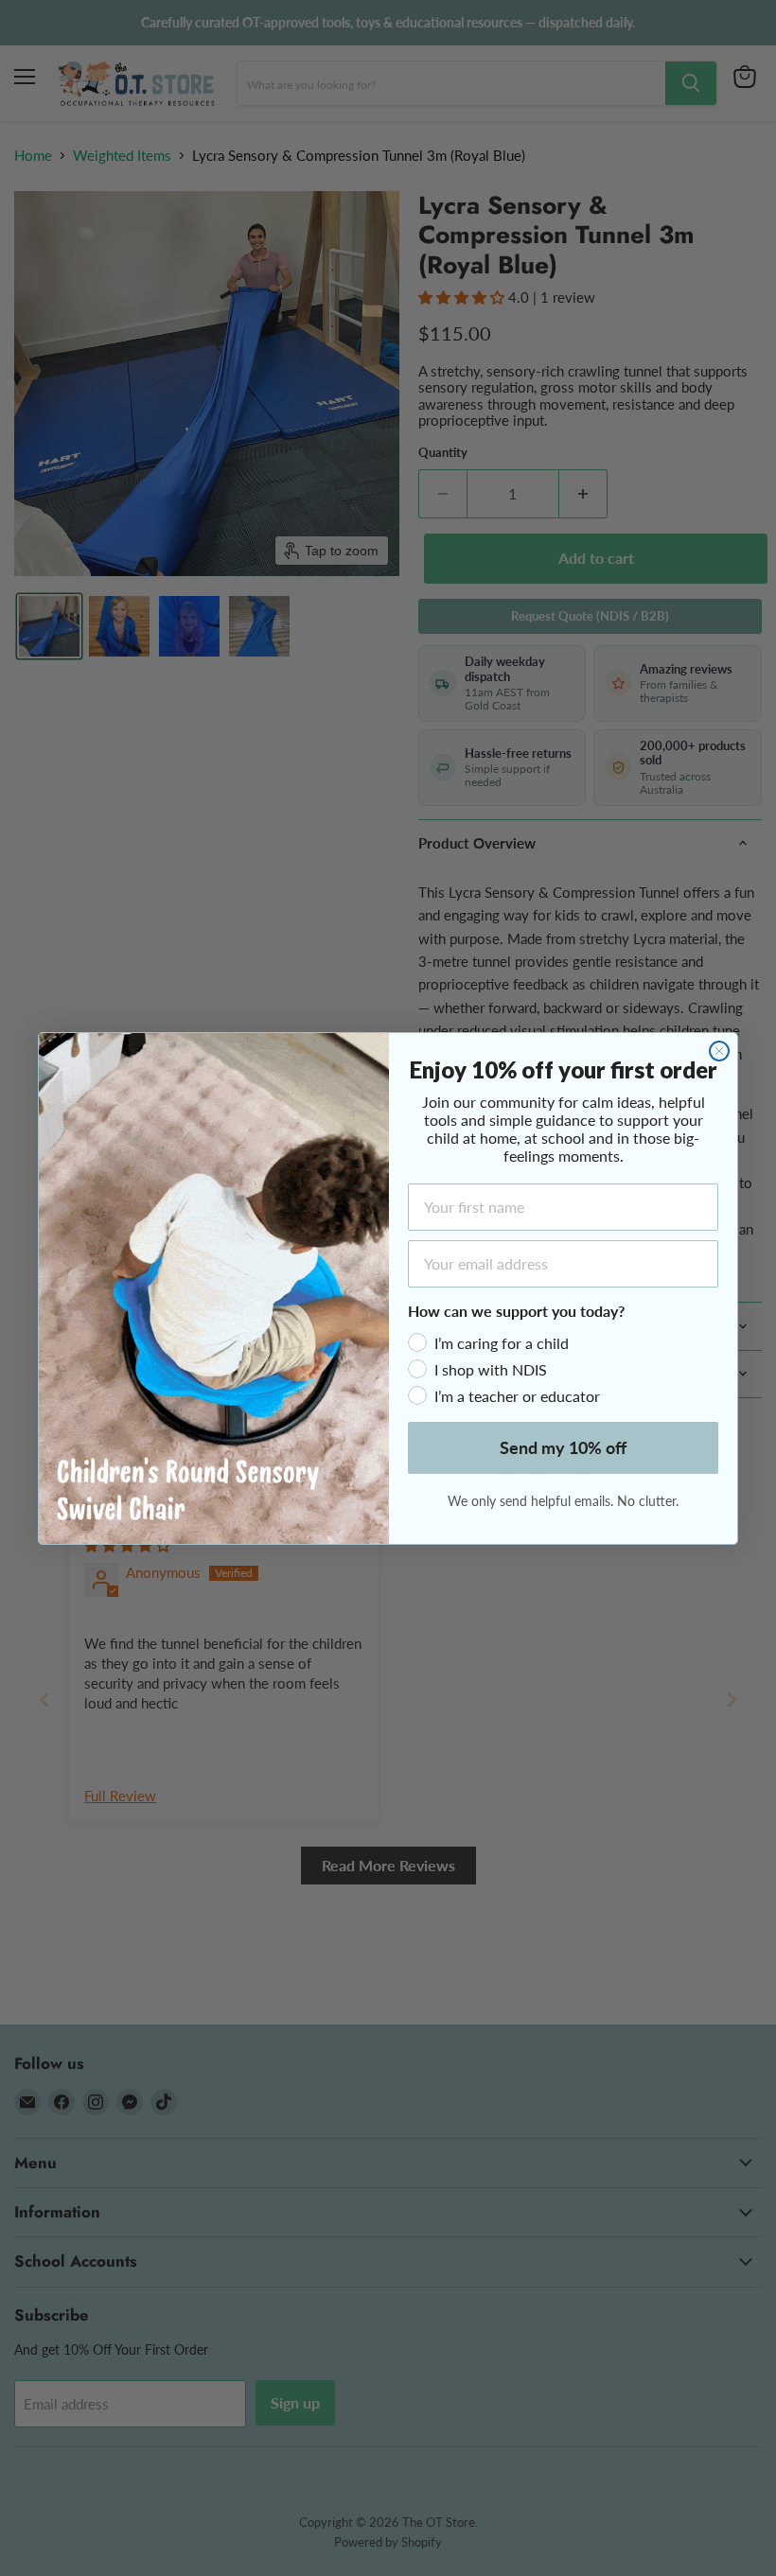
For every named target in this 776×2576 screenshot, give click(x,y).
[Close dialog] (719, 1051)
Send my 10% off (563, 1447)
